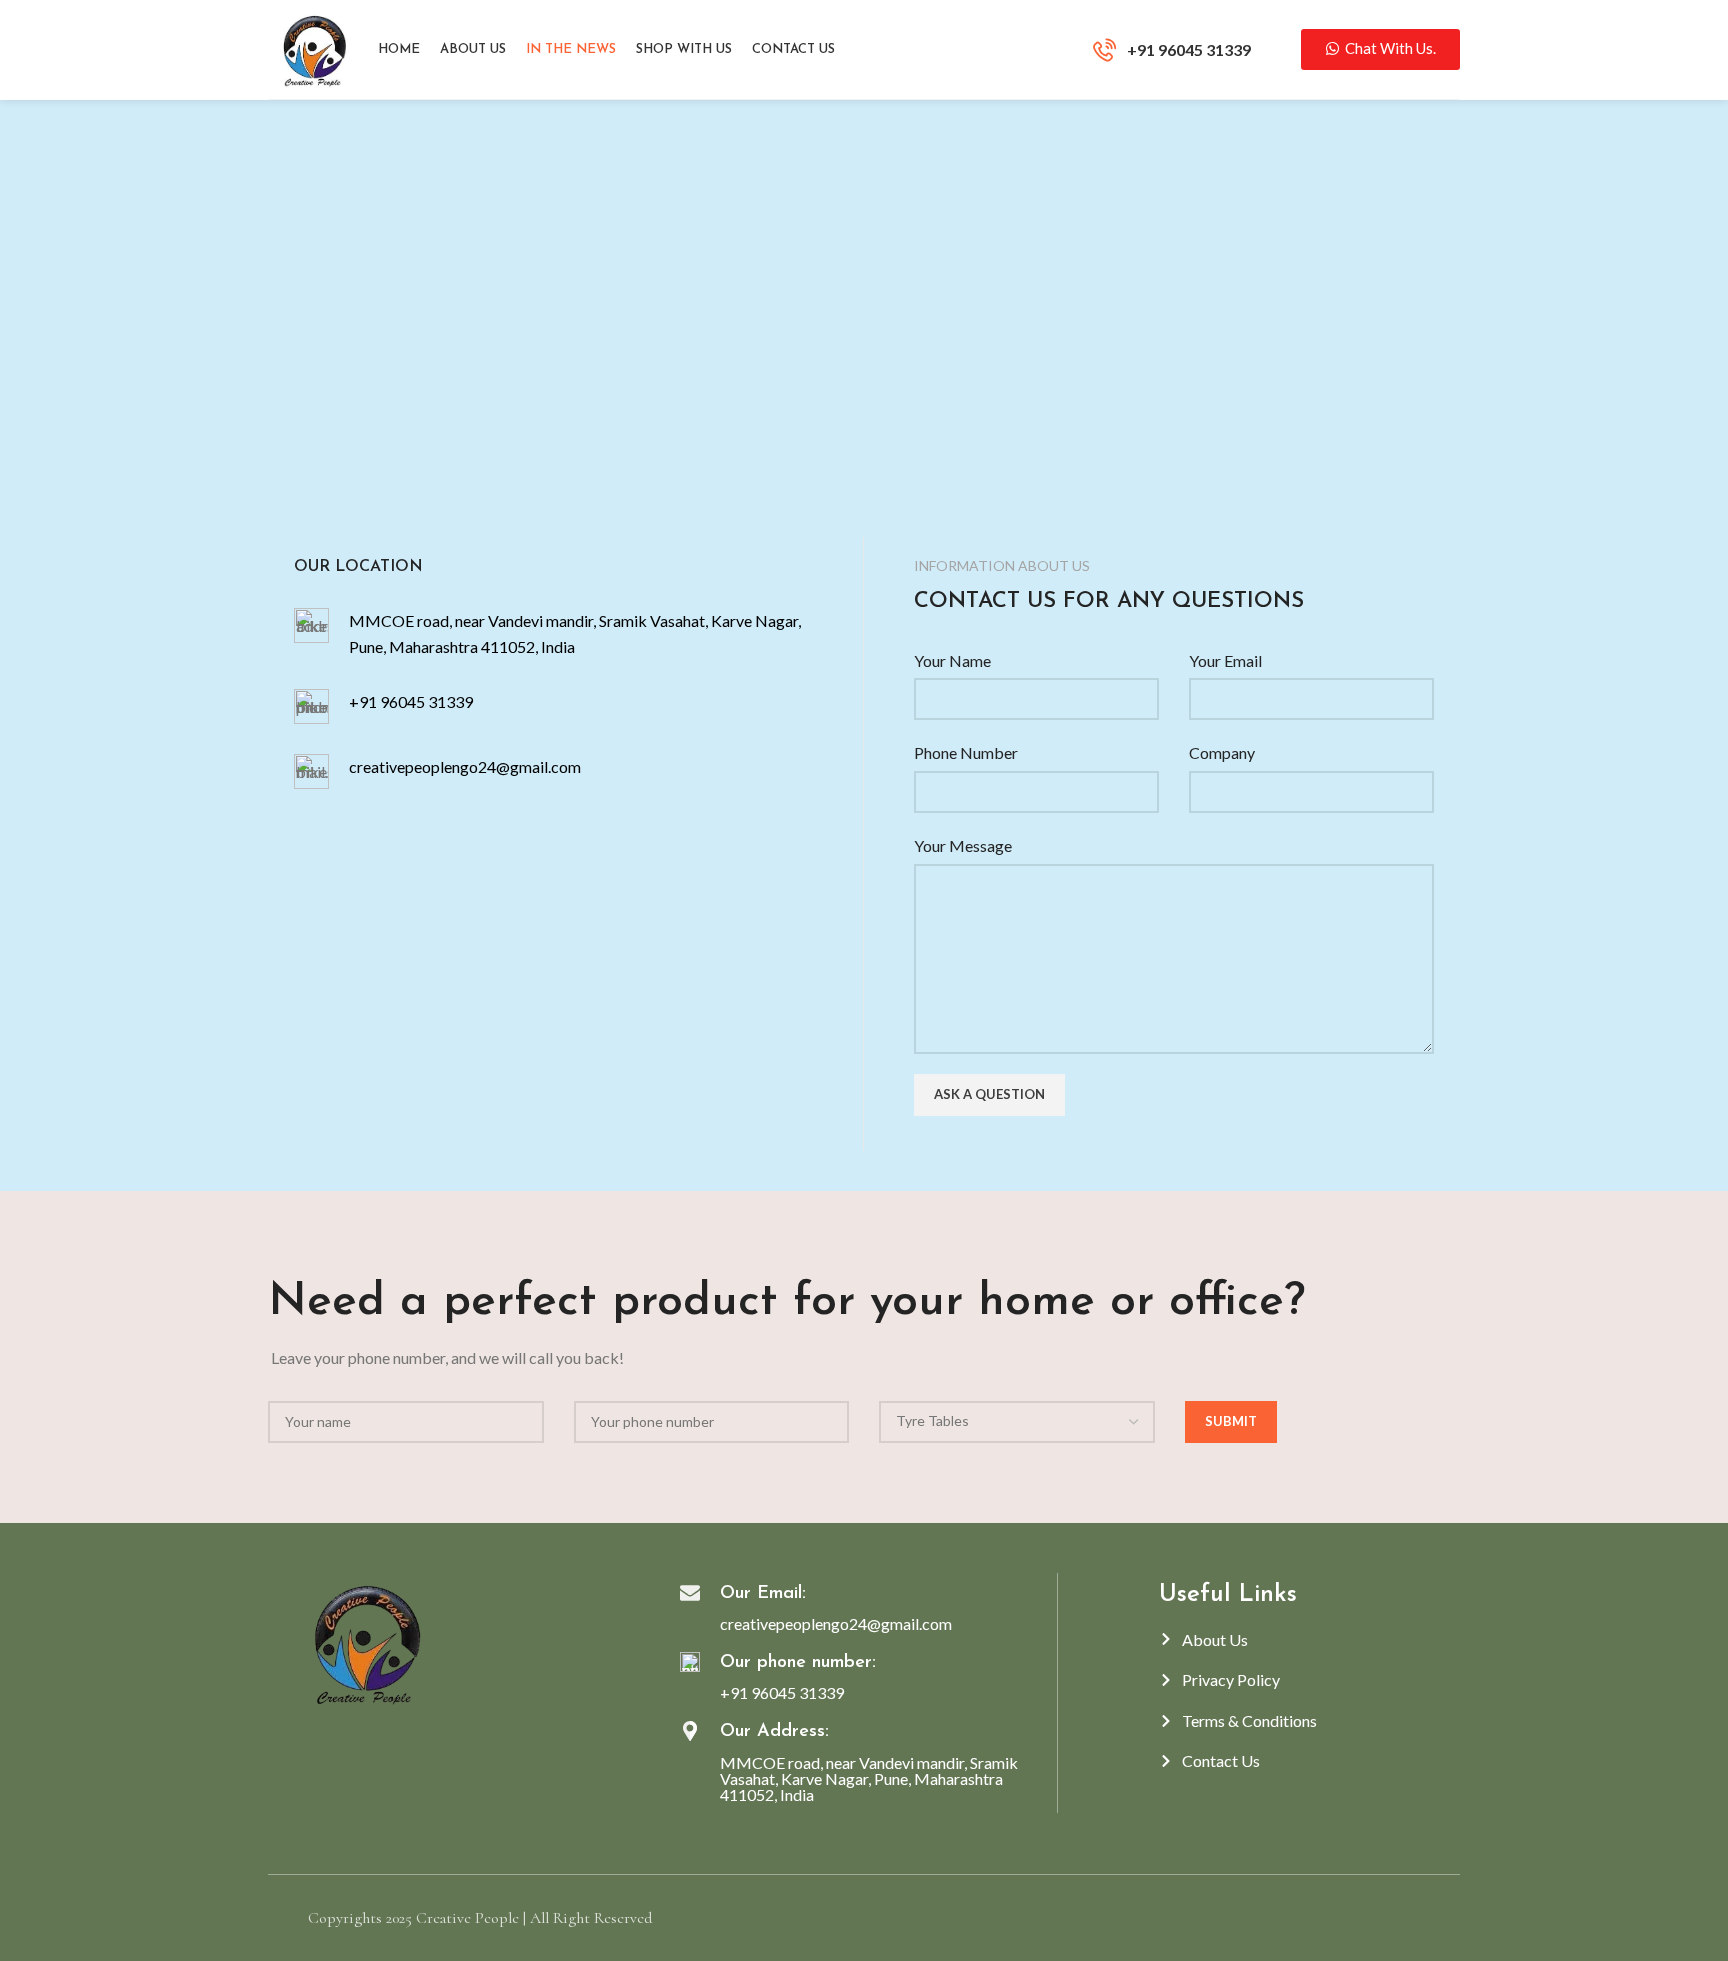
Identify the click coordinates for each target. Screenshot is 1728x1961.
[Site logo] (313, 47)
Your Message (963, 845)
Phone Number (966, 752)
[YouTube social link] (361, 1740)
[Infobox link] (1172, 50)
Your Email (1225, 660)
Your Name (952, 660)
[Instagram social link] (338, 1740)
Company (1222, 752)
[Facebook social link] (315, 1740)
